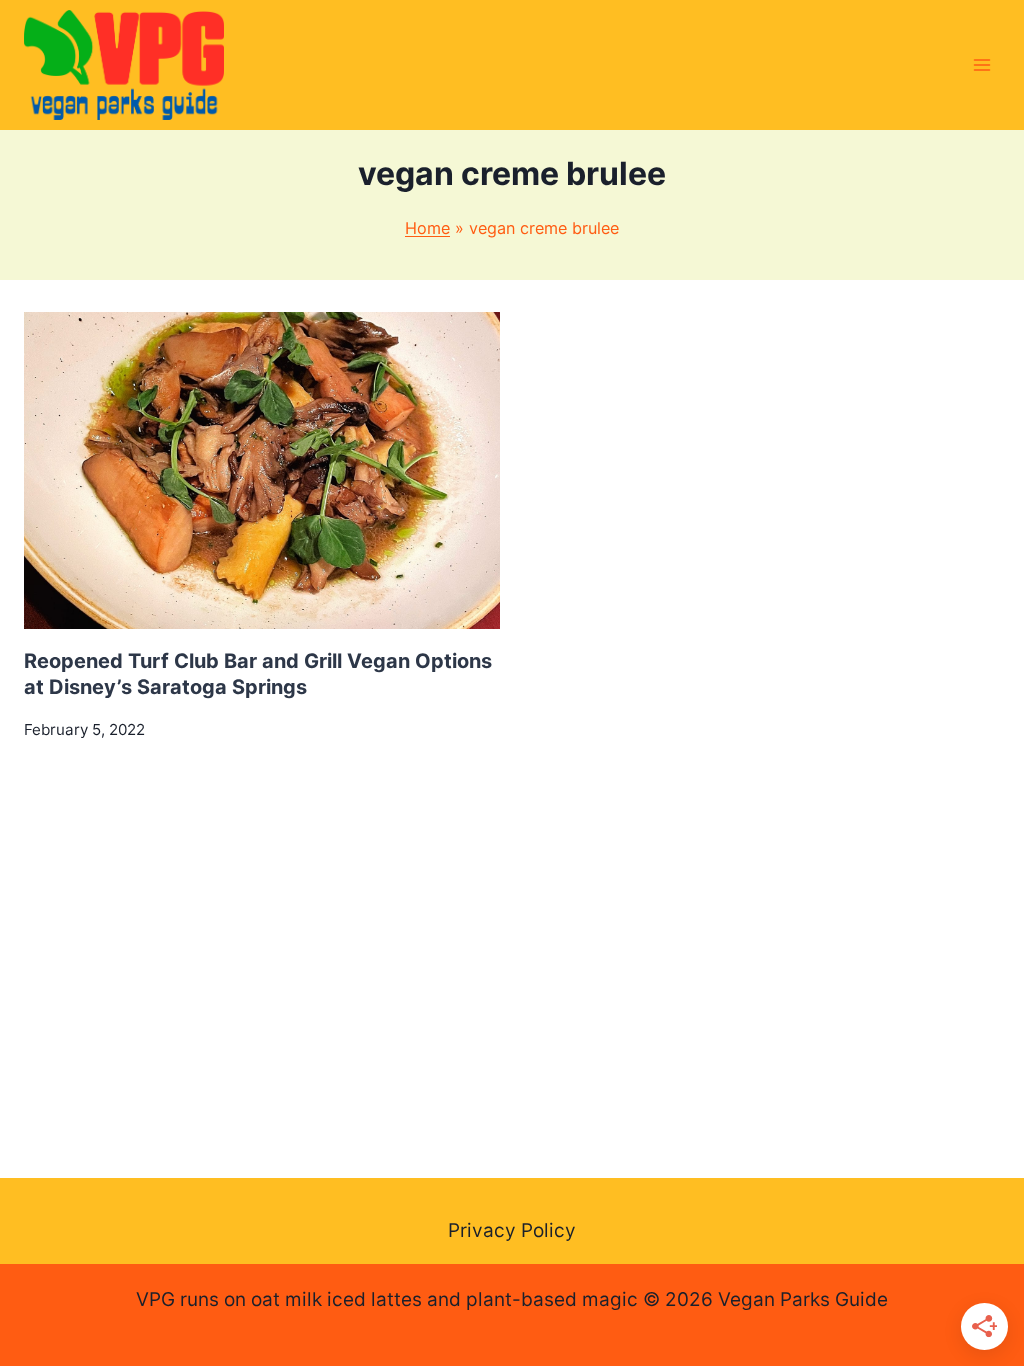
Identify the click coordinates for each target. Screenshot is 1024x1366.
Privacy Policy (512, 1230)
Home (427, 228)
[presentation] (262, 470)
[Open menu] (981, 64)
